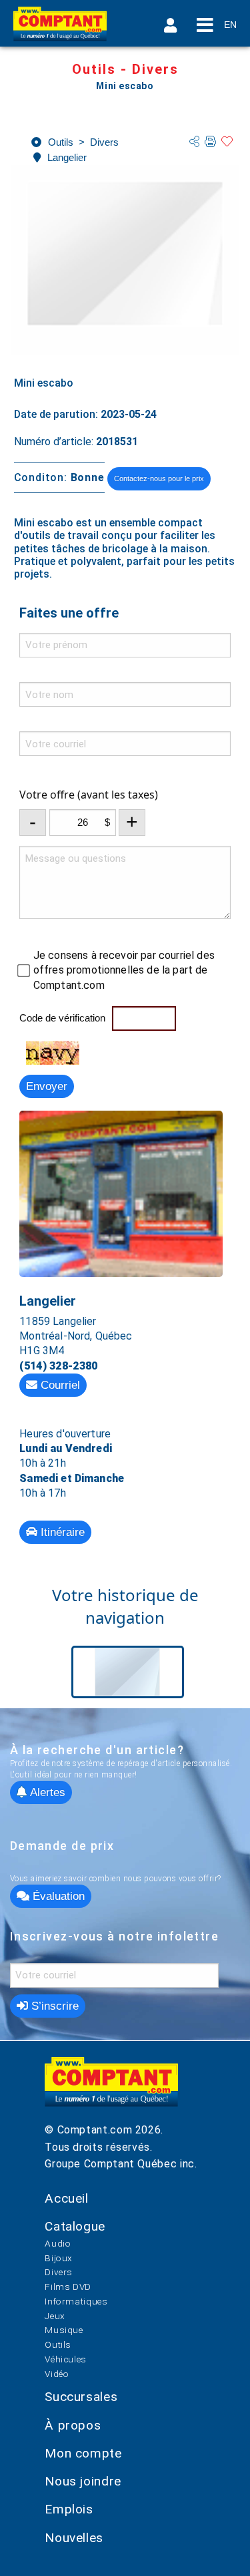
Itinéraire (61, 1532)
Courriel (59, 1385)
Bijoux (59, 2258)
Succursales (81, 2397)
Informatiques (76, 2301)
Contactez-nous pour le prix (159, 478)
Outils (58, 2344)
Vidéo (57, 2374)
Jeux (55, 2316)
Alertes (46, 1792)
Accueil (66, 2198)
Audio (58, 2243)
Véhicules (66, 2359)
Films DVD (68, 2287)
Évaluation (57, 1896)
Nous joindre (83, 2481)
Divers (59, 2272)
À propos (73, 2425)
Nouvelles (74, 2538)
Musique (64, 2330)
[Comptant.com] (111, 2089)
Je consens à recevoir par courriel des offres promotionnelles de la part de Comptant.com (124, 970)
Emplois (69, 2509)
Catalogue (75, 2226)
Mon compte (83, 2453)
